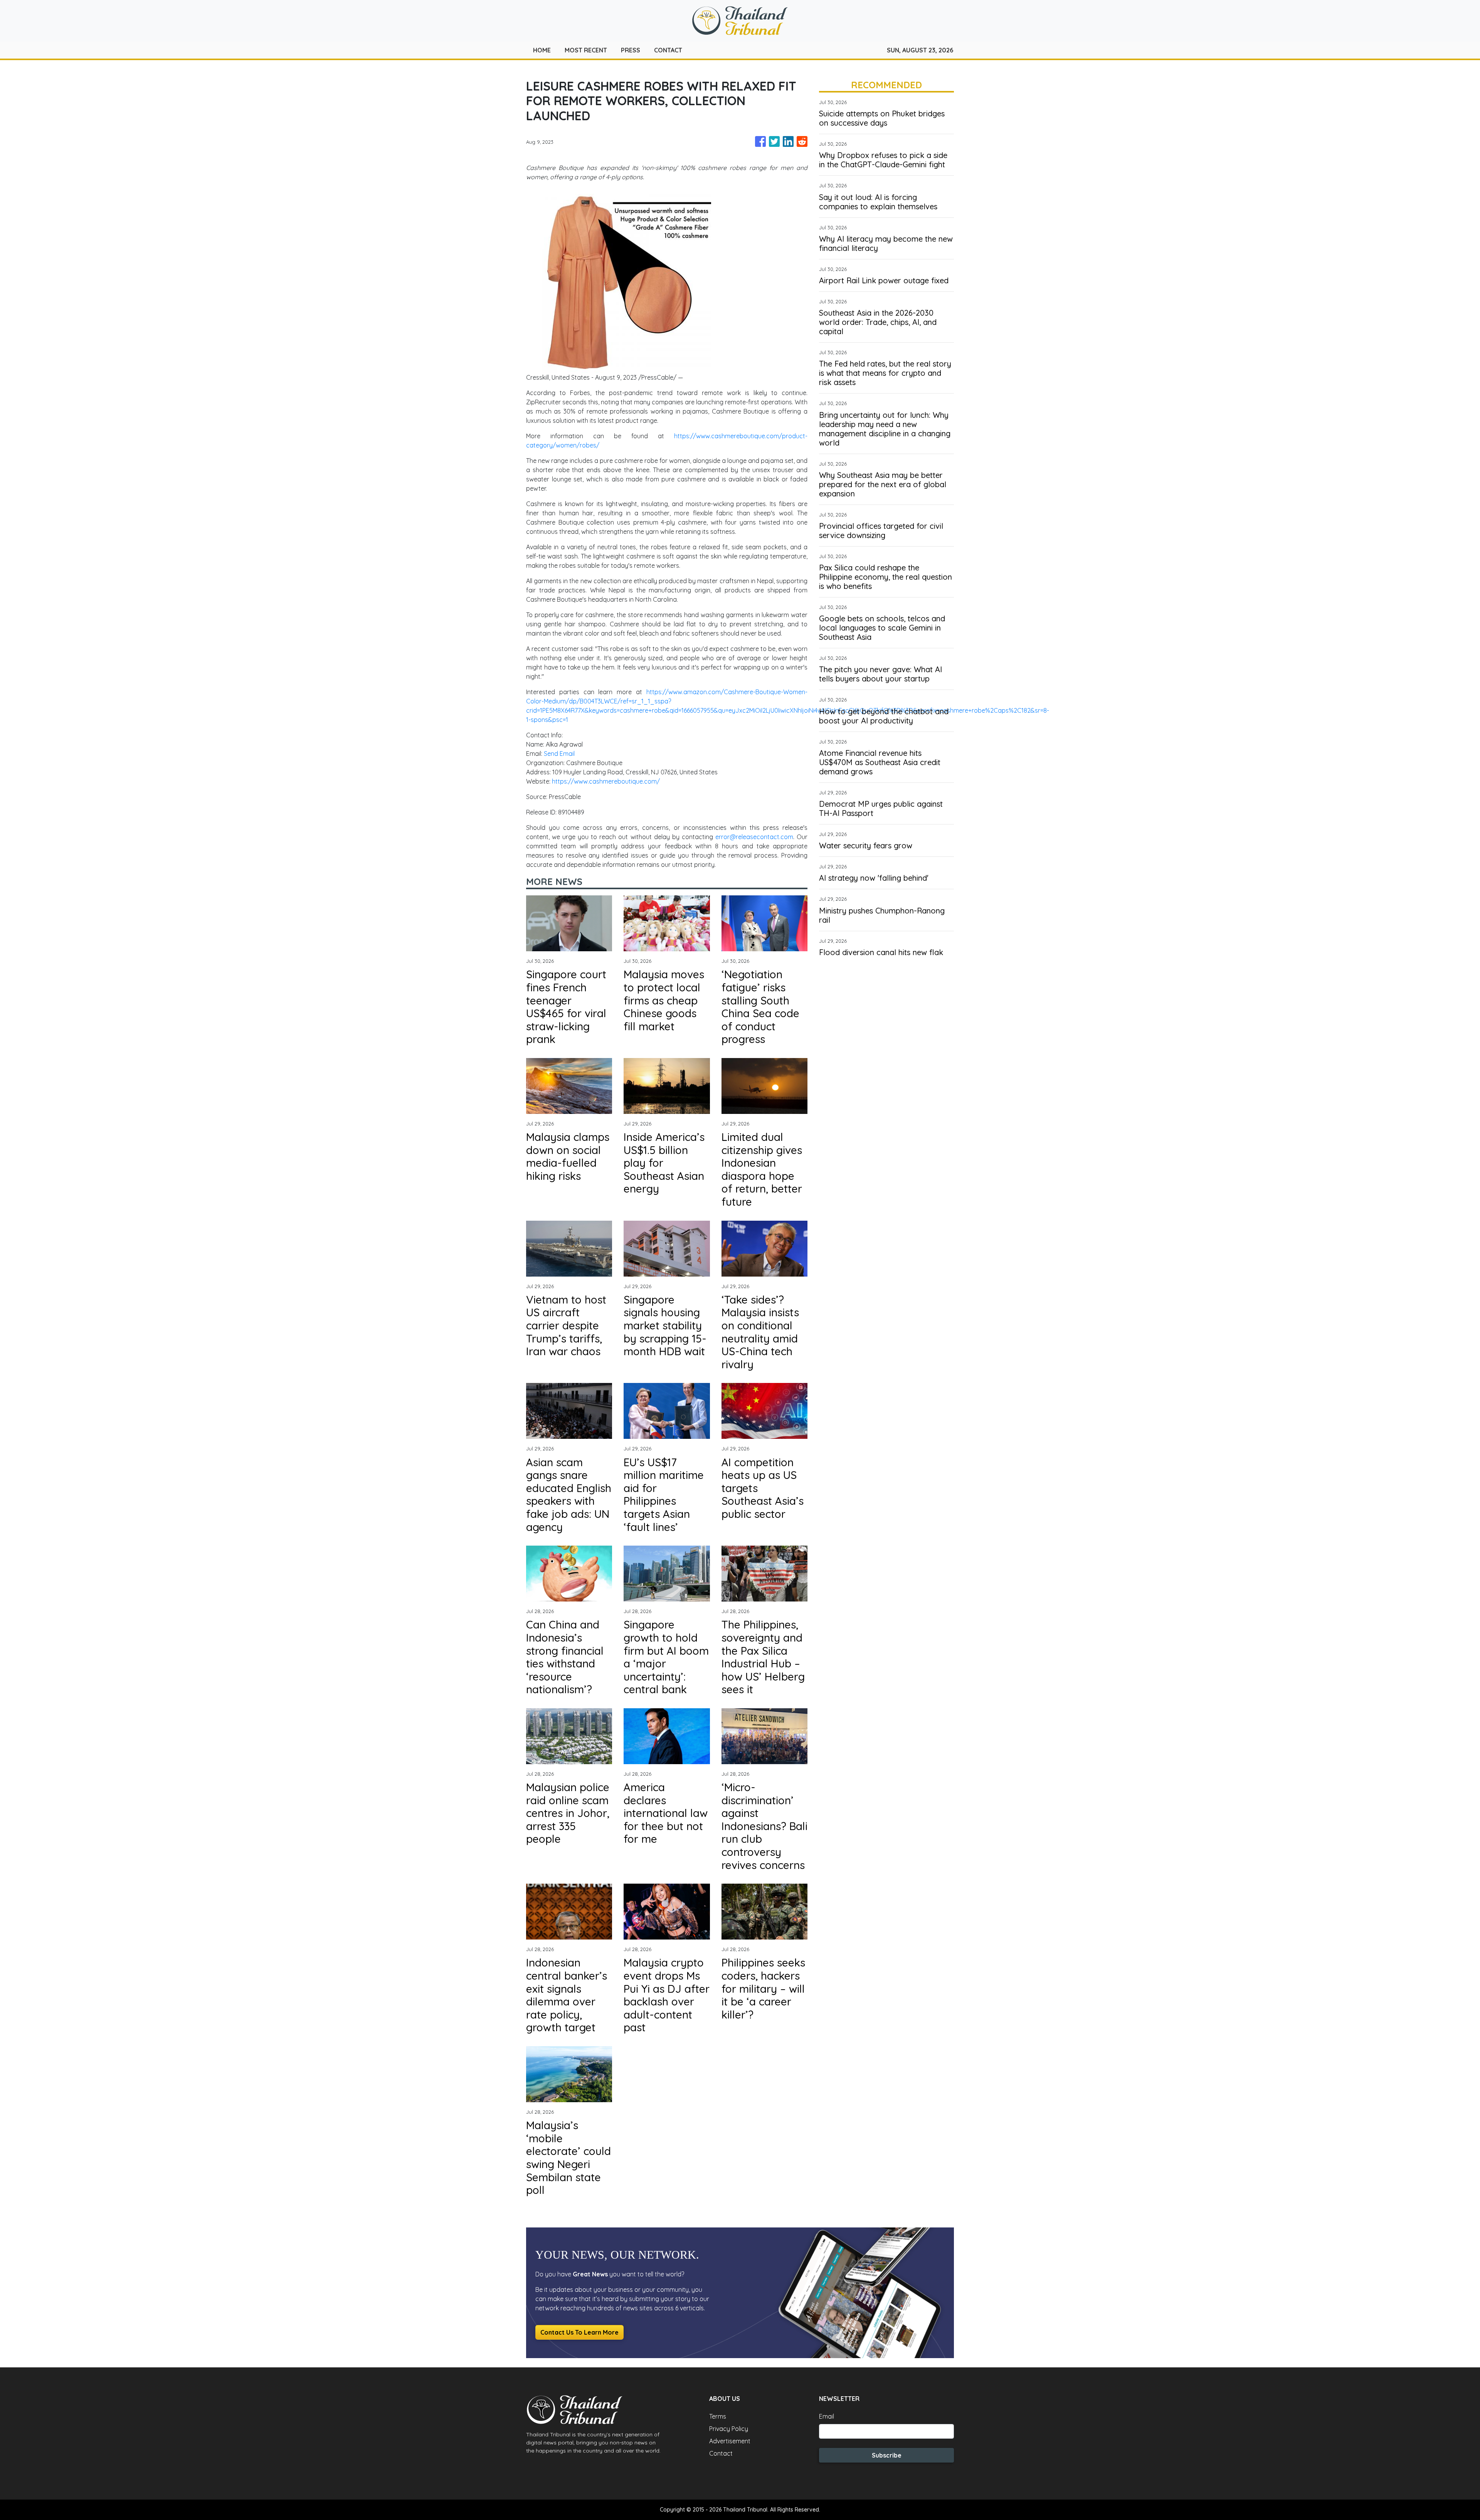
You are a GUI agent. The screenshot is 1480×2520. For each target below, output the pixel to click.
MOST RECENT (586, 50)
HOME (542, 50)
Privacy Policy (729, 2429)
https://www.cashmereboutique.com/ (606, 781)
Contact (721, 2453)
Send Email (559, 754)
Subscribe (887, 2455)
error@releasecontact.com (754, 837)
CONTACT (668, 50)
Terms (718, 2416)
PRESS (631, 50)
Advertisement (730, 2441)
